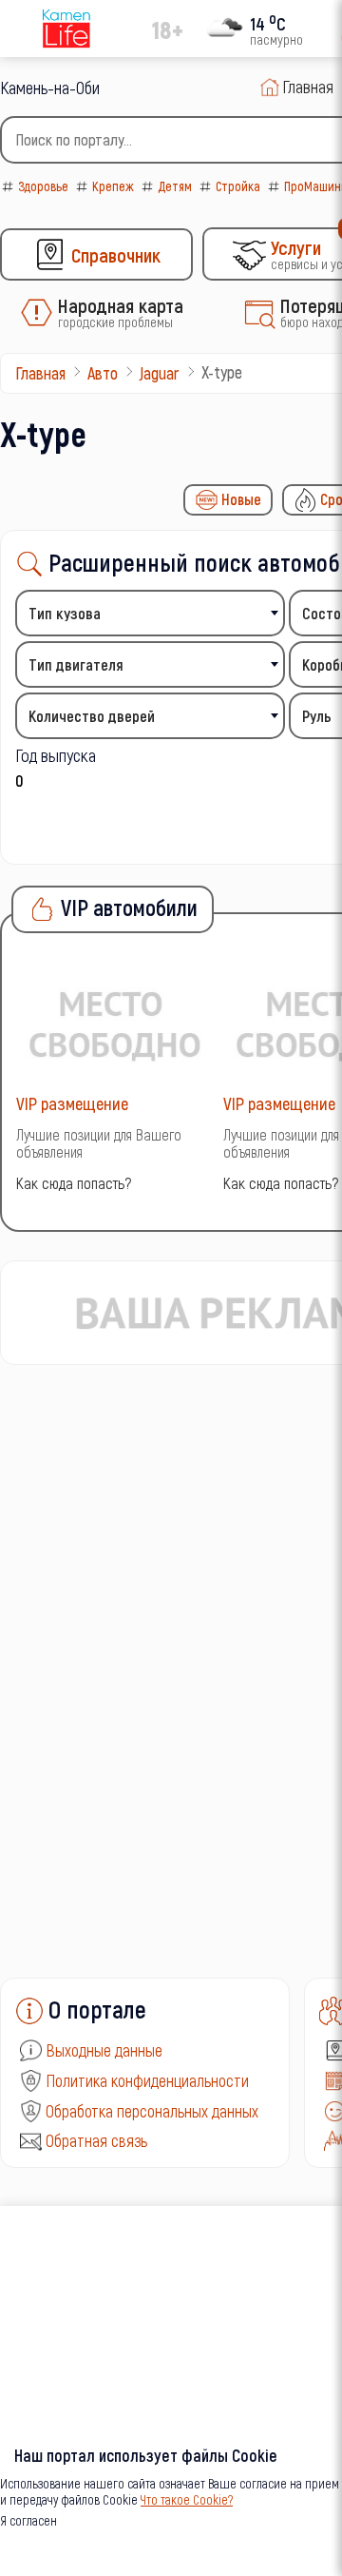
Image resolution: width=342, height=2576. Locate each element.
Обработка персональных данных (152, 2111)
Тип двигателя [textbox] (76, 664)
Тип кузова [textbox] (65, 613)
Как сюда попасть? (74, 1183)
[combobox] (150, 613)
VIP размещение (72, 1103)
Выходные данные (104, 2050)
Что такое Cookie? (187, 2499)
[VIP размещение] (115, 1023)
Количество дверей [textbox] (92, 716)
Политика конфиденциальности (147, 2080)
